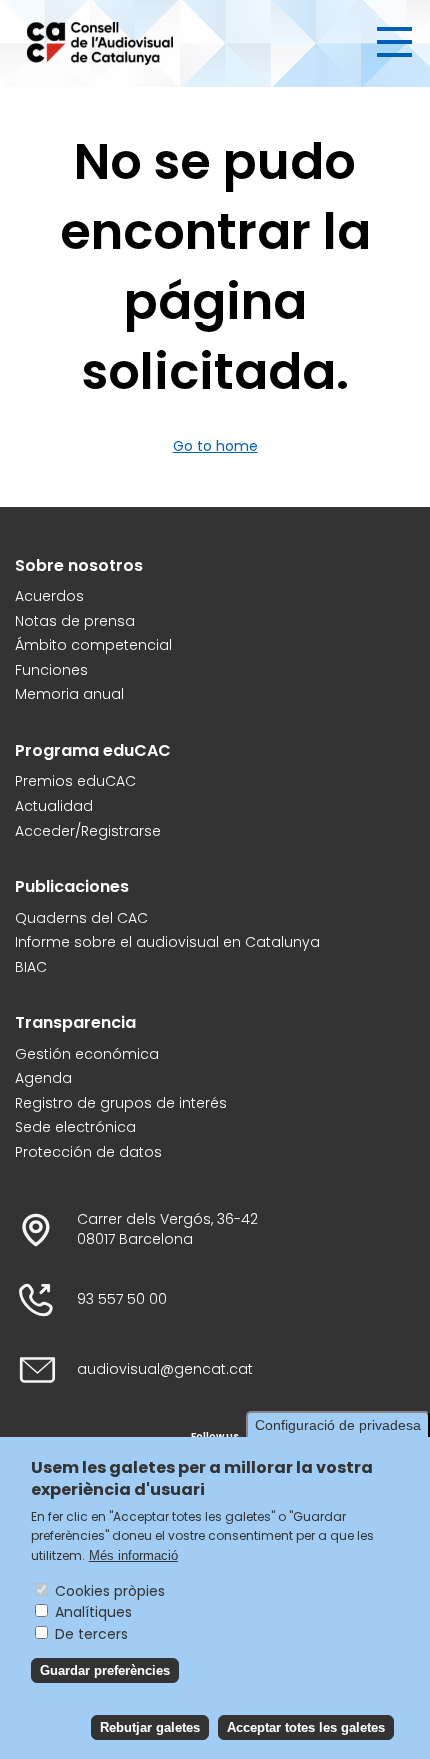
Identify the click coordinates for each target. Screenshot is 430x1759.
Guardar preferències (105, 1670)
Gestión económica (87, 1054)
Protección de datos (88, 1152)
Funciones (51, 670)
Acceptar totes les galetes (306, 1727)
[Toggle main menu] (394, 42)
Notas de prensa (75, 621)
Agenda (43, 1078)
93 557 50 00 (122, 1299)
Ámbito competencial (93, 645)
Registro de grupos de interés (121, 1103)
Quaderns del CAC (81, 918)
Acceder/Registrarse (88, 831)
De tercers (91, 1634)
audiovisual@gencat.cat (165, 1369)
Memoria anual (69, 694)
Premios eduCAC (75, 781)
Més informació (133, 1555)
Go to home (215, 446)
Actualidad (54, 806)
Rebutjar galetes (150, 1727)
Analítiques (93, 1612)
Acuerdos (49, 596)
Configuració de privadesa (338, 1425)
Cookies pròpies (110, 1591)
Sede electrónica (75, 1127)
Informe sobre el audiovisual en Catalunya (167, 942)
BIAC (31, 967)
